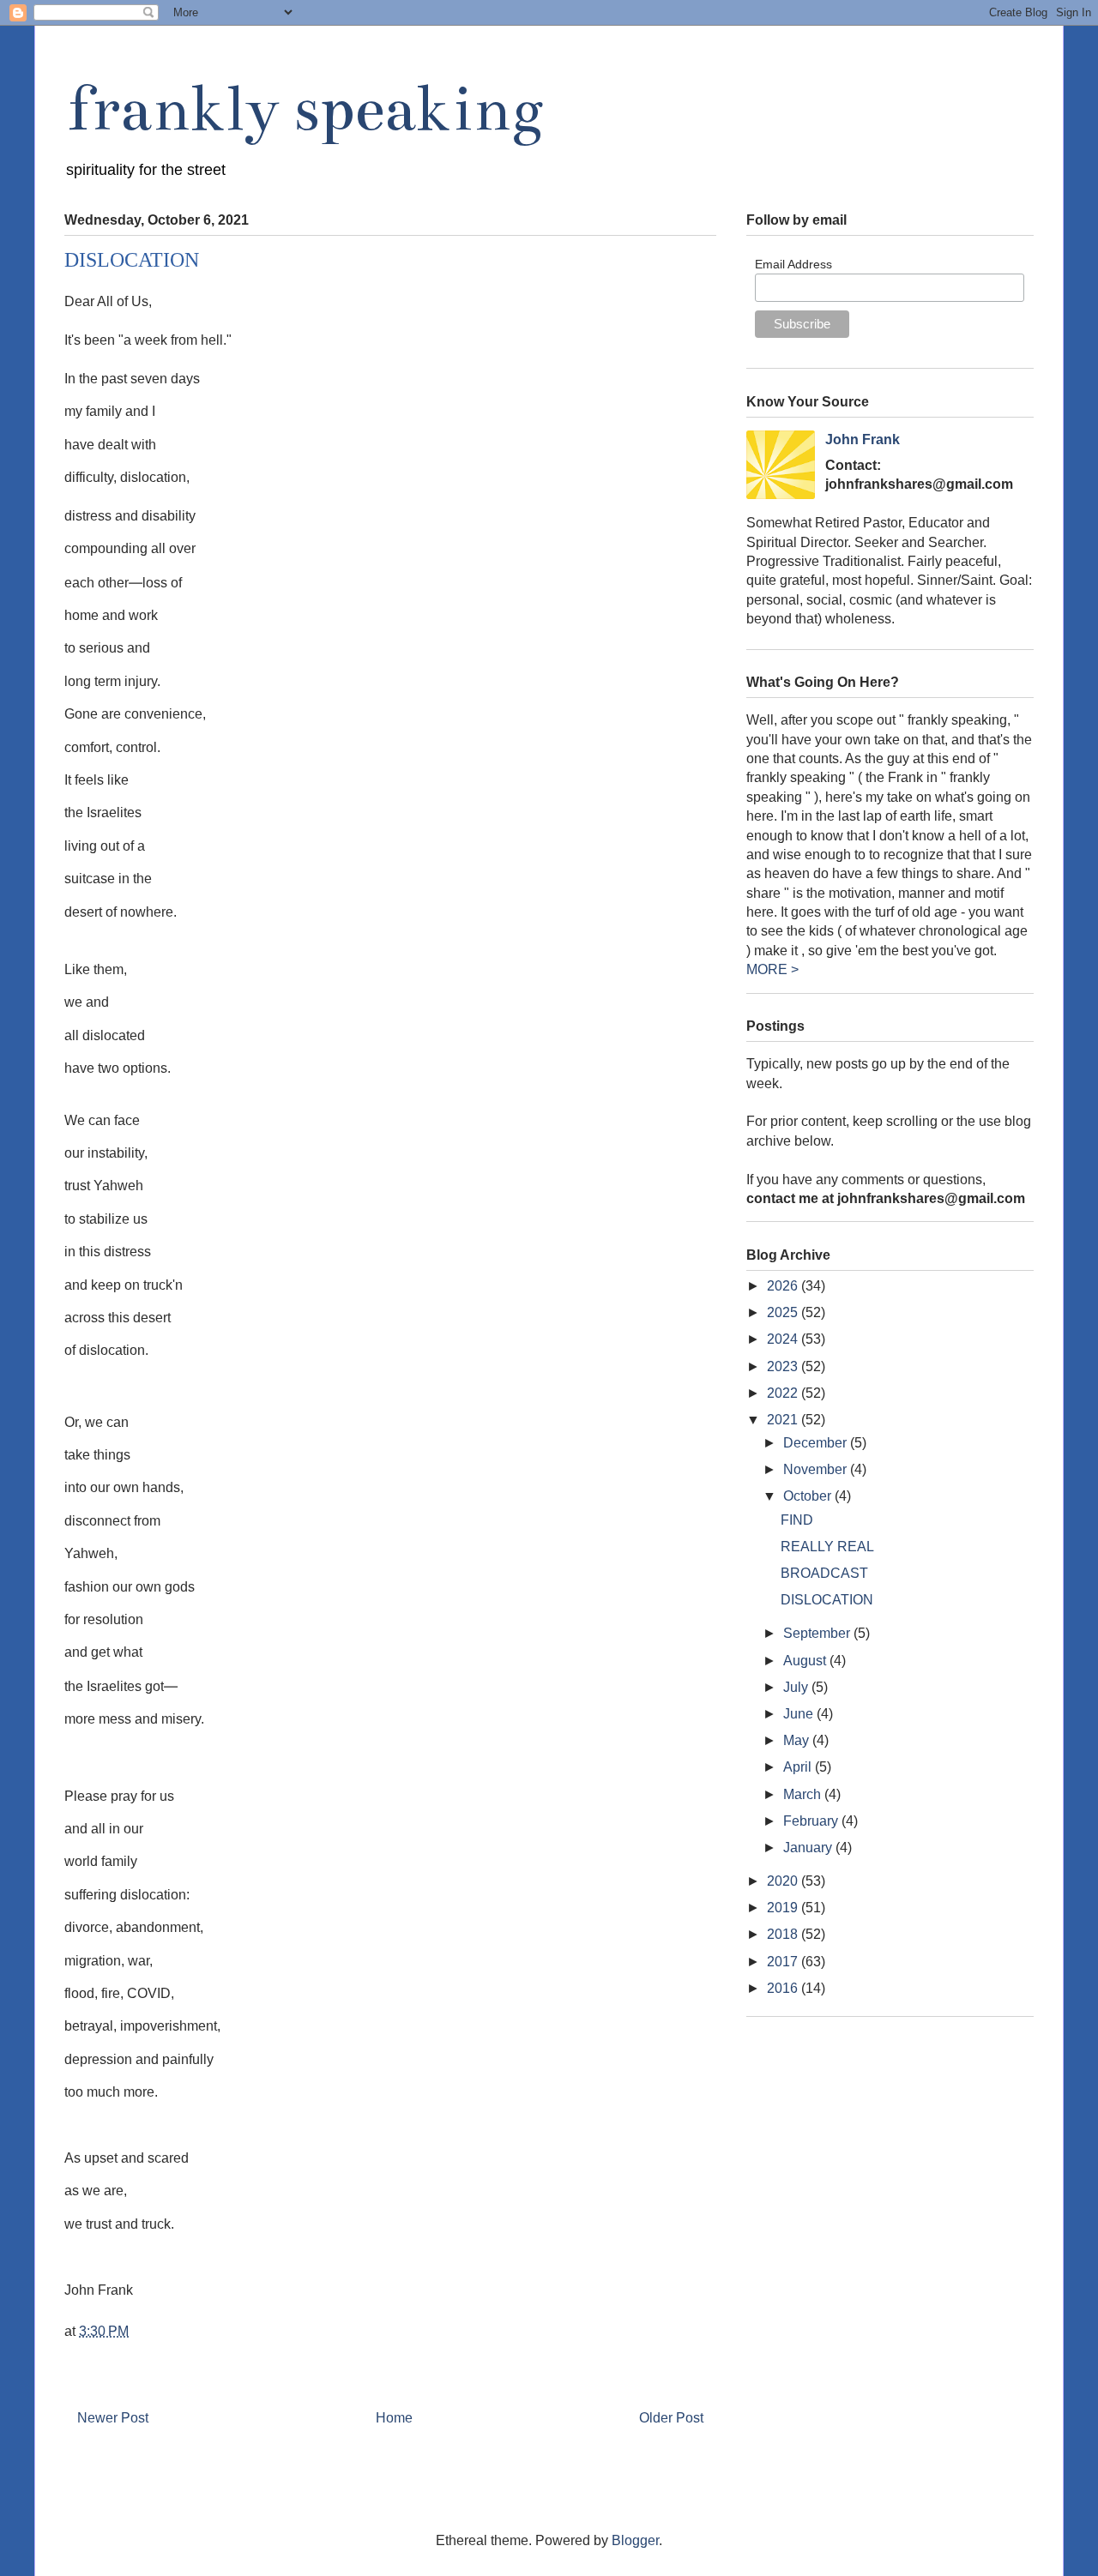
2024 (784, 1339)
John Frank (863, 439)
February (812, 1821)
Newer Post (113, 2418)
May (798, 1740)
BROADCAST (824, 1573)
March (804, 1794)
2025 (784, 1312)
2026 (784, 1286)
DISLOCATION (827, 1600)
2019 (784, 1908)
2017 (784, 1962)
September (818, 1633)
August (806, 1661)
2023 (784, 1366)
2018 (784, 1934)
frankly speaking (304, 108)
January (809, 1848)
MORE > (772, 969)
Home (394, 2418)
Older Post (671, 2418)
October (809, 1496)
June (800, 1714)
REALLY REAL (827, 1547)
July (797, 1687)
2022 (784, 1393)
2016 (784, 1988)
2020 (784, 1881)
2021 (784, 1420)
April (799, 1767)
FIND (797, 1520)
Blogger (635, 2540)
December (817, 1443)
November (817, 1469)
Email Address (793, 264)
